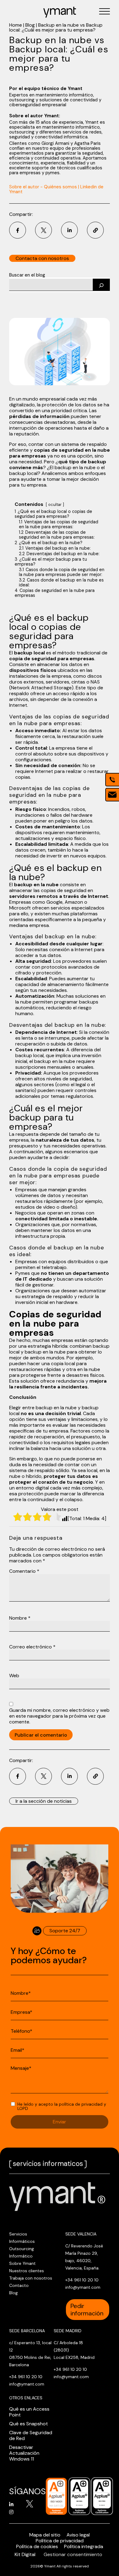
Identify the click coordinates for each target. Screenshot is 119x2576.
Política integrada (84, 2546)
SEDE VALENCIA (81, 2234)
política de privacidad (81, 2104)
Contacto (19, 2285)
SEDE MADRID (68, 2331)
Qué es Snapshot (29, 2424)
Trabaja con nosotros (31, 2278)
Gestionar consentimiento (73, 2554)
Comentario (24, 1571)
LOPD (23, 2108)
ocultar (55, 505)
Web (14, 1676)
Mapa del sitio (45, 2535)
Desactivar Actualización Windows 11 (24, 2453)
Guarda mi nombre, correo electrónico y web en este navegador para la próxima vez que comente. (59, 1716)
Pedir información (87, 2310)
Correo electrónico (32, 1647)
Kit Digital (25, 2554)
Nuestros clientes (27, 2271)
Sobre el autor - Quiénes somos (43, 187)
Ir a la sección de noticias (44, 1801)
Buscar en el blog (27, 275)
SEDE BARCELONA (27, 2331)
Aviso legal (78, 2535)
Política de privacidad (60, 2541)
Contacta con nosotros (42, 258)
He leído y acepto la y (62, 2106)
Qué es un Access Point (29, 2412)
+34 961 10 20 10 (82, 2280)
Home (16, 25)
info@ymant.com (83, 2287)
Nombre (20, 1618)
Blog (30, 25)
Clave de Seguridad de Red (31, 2435)
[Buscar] (101, 285)
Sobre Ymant (22, 2263)
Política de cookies (37, 2546)
